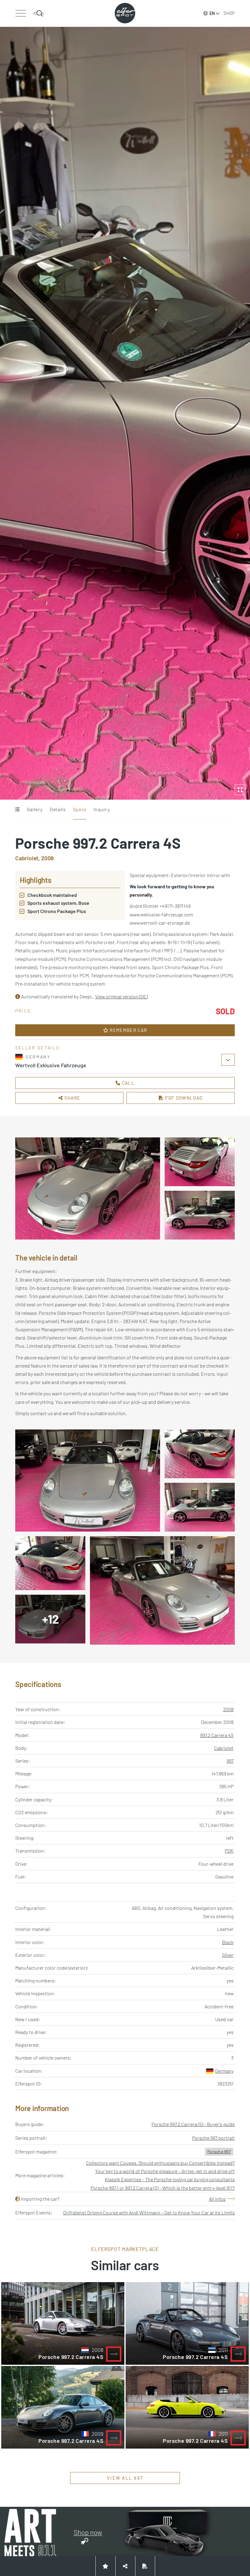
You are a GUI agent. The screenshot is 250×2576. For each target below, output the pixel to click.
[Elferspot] (125, 13)
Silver (228, 1955)
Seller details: (38, 1048)
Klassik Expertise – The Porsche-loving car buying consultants (170, 2179)
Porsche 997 (219, 2151)
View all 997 (125, 2478)
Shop (229, 13)
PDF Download (183, 1098)
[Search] (39, 13)
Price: (24, 1011)
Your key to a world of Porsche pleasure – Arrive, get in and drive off (165, 2171)
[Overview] (17, 810)
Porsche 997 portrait (213, 2138)
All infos (217, 2199)
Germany (224, 2071)
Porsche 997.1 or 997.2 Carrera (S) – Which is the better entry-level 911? (163, 2188)
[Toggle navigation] (21, 13)
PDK (229, 1851)
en (212, 13)
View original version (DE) (121, 996)
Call (127, 1083)
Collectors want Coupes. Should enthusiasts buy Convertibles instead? (160, 2163)
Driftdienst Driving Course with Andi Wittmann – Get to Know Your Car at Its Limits (149, 2212)
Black (228, 1942)
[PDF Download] (145, 2566)
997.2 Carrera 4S (217, 1735)
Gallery (35, 809)
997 (230, 1761)
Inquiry (102, 809)
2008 (228, 1709)
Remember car (128, 1030)
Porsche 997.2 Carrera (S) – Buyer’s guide (193, 2124)
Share (71, 1098)
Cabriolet (224, 1748)
